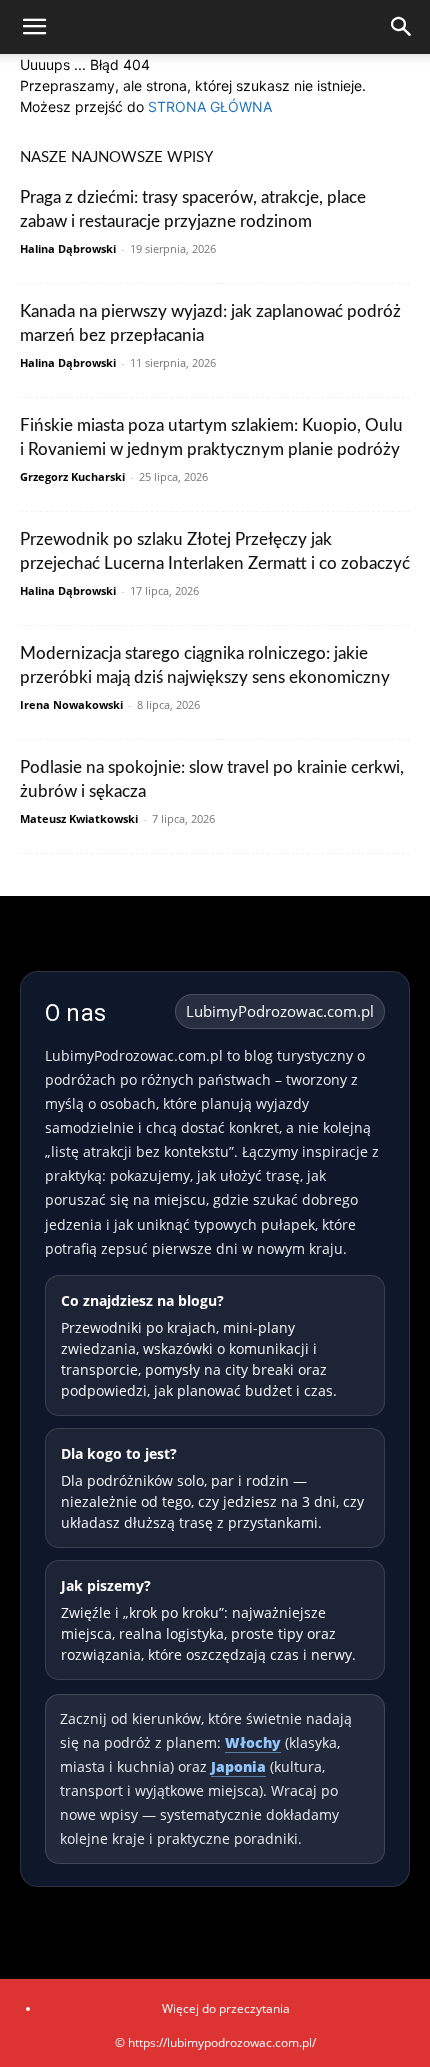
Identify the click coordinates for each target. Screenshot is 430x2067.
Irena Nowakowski (71, 704)
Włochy (253, 1742)
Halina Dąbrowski (68, 248)
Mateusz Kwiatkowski (79, 818)
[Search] (402, 27)
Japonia (238, 1766)
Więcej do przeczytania (226, 2008)
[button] (34, 27)
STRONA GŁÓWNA (210, 106)
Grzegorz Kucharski (72, 476)
